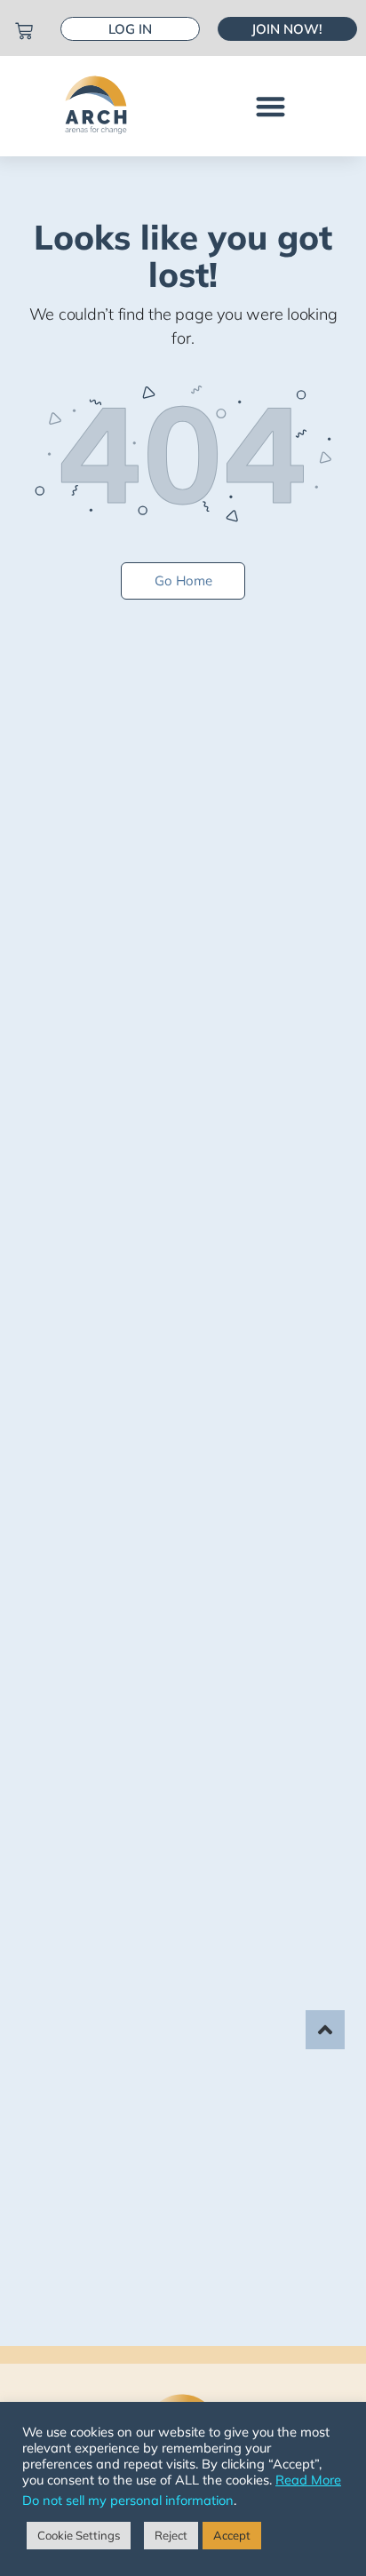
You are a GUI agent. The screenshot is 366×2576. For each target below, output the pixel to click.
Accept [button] (232, 2535)
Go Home (183, 580)
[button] (271, 106)
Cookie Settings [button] (79, 2535)
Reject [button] (171, 2535)
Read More (308, 2480)
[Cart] (24, 31)
